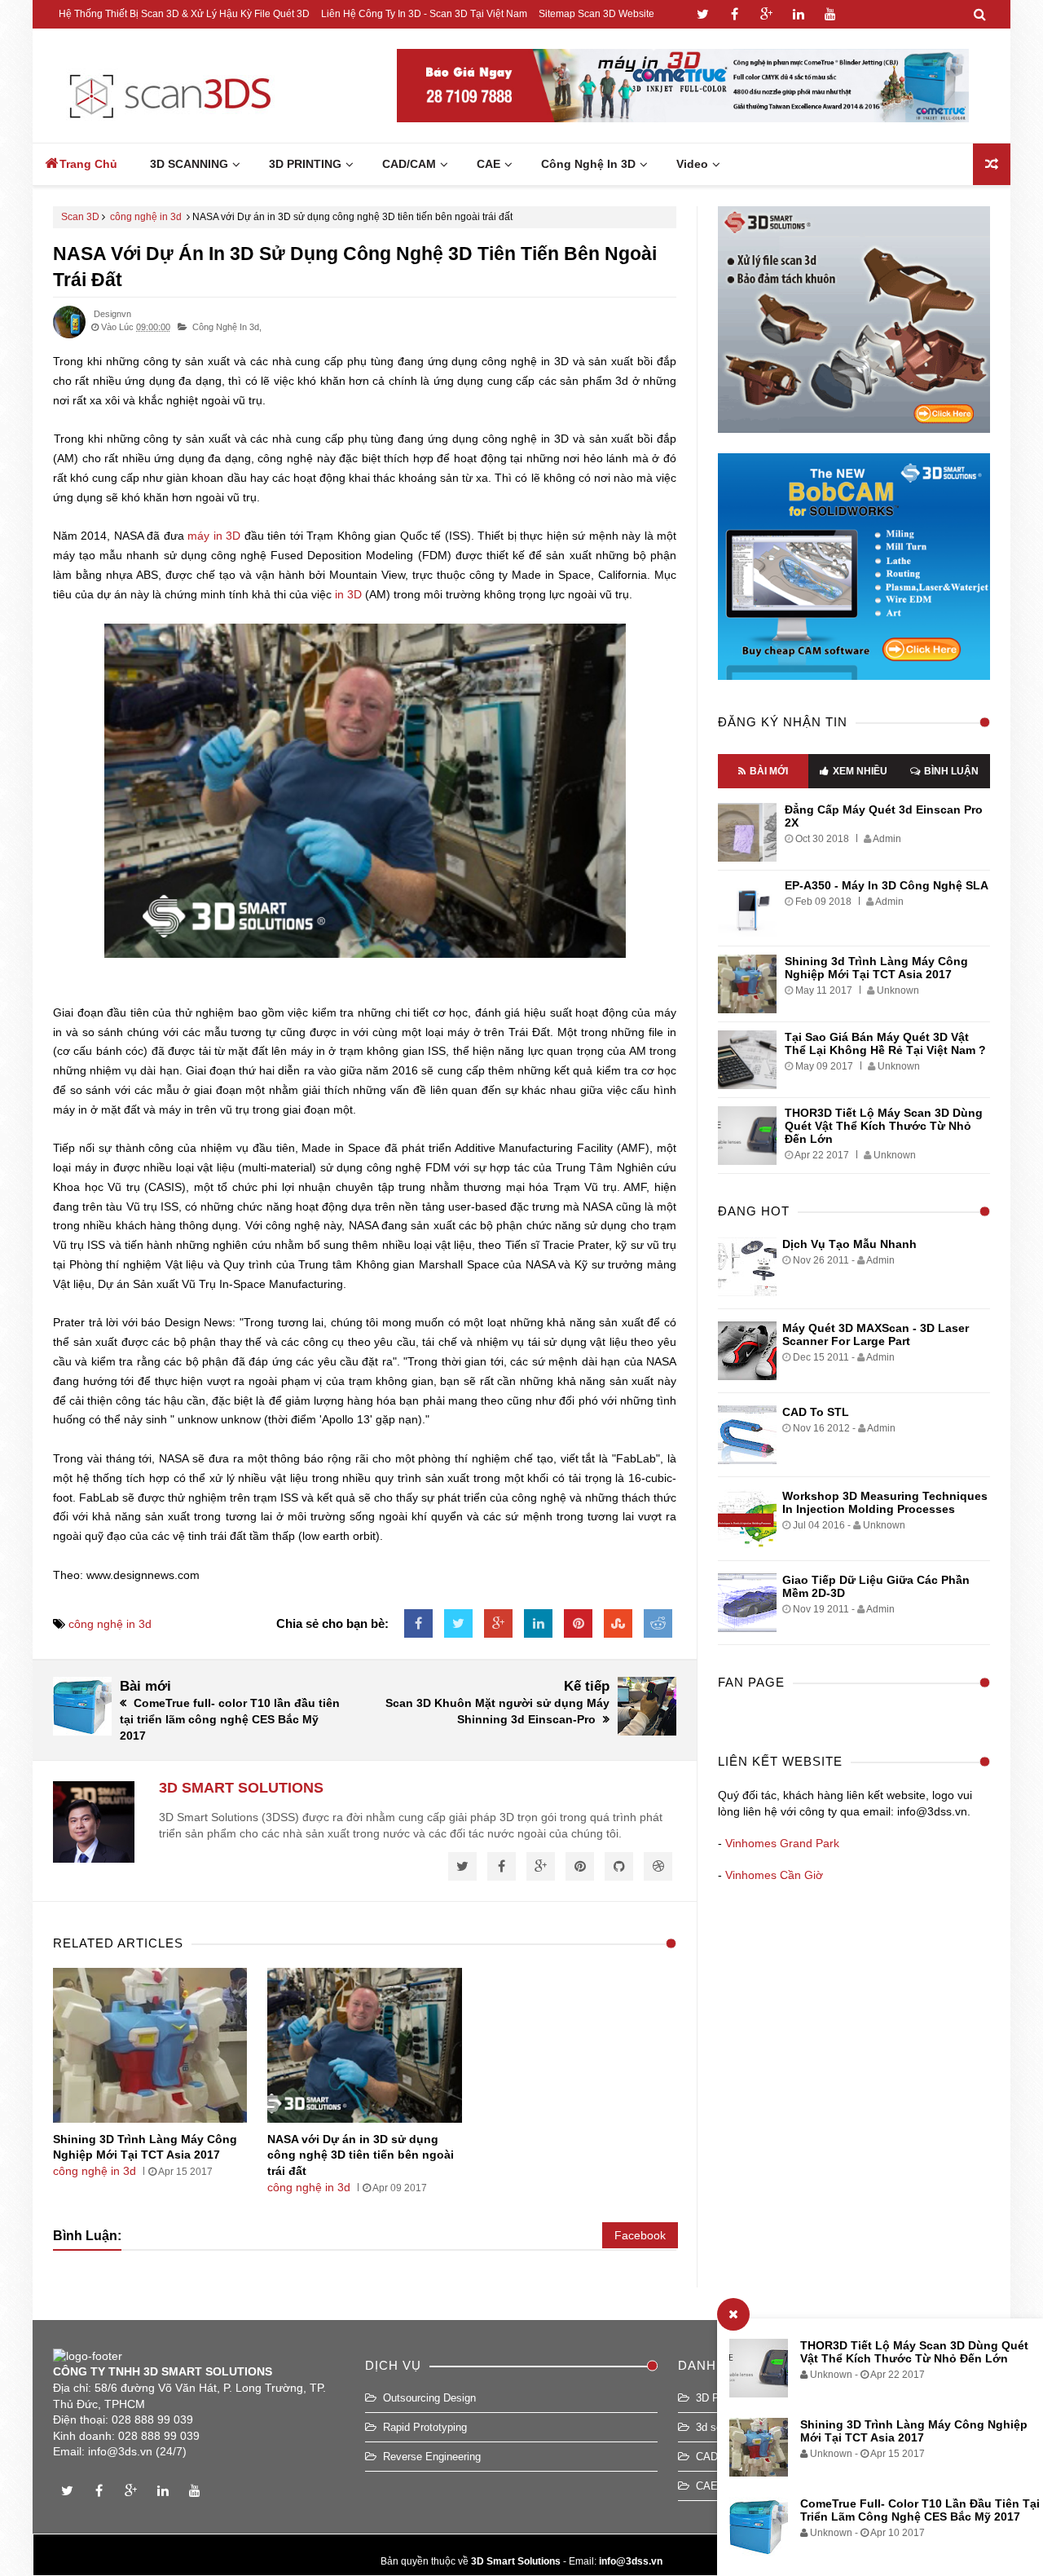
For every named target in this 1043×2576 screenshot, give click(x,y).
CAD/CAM (720, 2457)
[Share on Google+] (498, 1624)
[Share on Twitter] (458, 1624)
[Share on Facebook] (418, 1624)
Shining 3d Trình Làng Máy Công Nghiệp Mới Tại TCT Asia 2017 (876, 968)
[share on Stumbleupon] (618, 1624)
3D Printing (722, 2398)
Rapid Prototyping (425, 2427)
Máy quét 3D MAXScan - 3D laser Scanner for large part (876, 1334)
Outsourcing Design (429, 2398)
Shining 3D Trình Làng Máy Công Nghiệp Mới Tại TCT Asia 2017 (914, 2431)
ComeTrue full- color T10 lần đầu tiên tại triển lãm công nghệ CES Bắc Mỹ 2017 (920, 2510)
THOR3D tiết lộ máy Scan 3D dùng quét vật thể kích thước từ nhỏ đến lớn (914, 2352)
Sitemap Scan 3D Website (596, 14)
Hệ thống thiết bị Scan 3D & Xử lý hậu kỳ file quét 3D (184, 14)
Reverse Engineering (432, 2457)
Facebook (640, 2235)
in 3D (348, 594)
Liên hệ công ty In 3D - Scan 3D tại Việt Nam (424, 14)
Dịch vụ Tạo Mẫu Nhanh (849, 1244)
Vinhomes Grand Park (782, 1843)
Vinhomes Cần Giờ (774, 1875)
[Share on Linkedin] (538, 1624)
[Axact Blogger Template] (169, 86)
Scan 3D (80, 217)
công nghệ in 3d (146, 217)
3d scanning (724, 2427)
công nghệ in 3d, (227, 327)
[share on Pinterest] (578, 1624)
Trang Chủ (88, 164)
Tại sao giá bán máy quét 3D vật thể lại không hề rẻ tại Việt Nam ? (885, 1043)
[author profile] (69, 335)
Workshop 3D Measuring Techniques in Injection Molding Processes (885, 1502)
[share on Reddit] (658, 1624)
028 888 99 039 (152, 2419)
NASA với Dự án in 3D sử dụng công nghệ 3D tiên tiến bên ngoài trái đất (361, 2155)
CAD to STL (816, 1412)
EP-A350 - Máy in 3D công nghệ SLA (887, 885)
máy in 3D (214, 536)
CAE (707, 2486)
